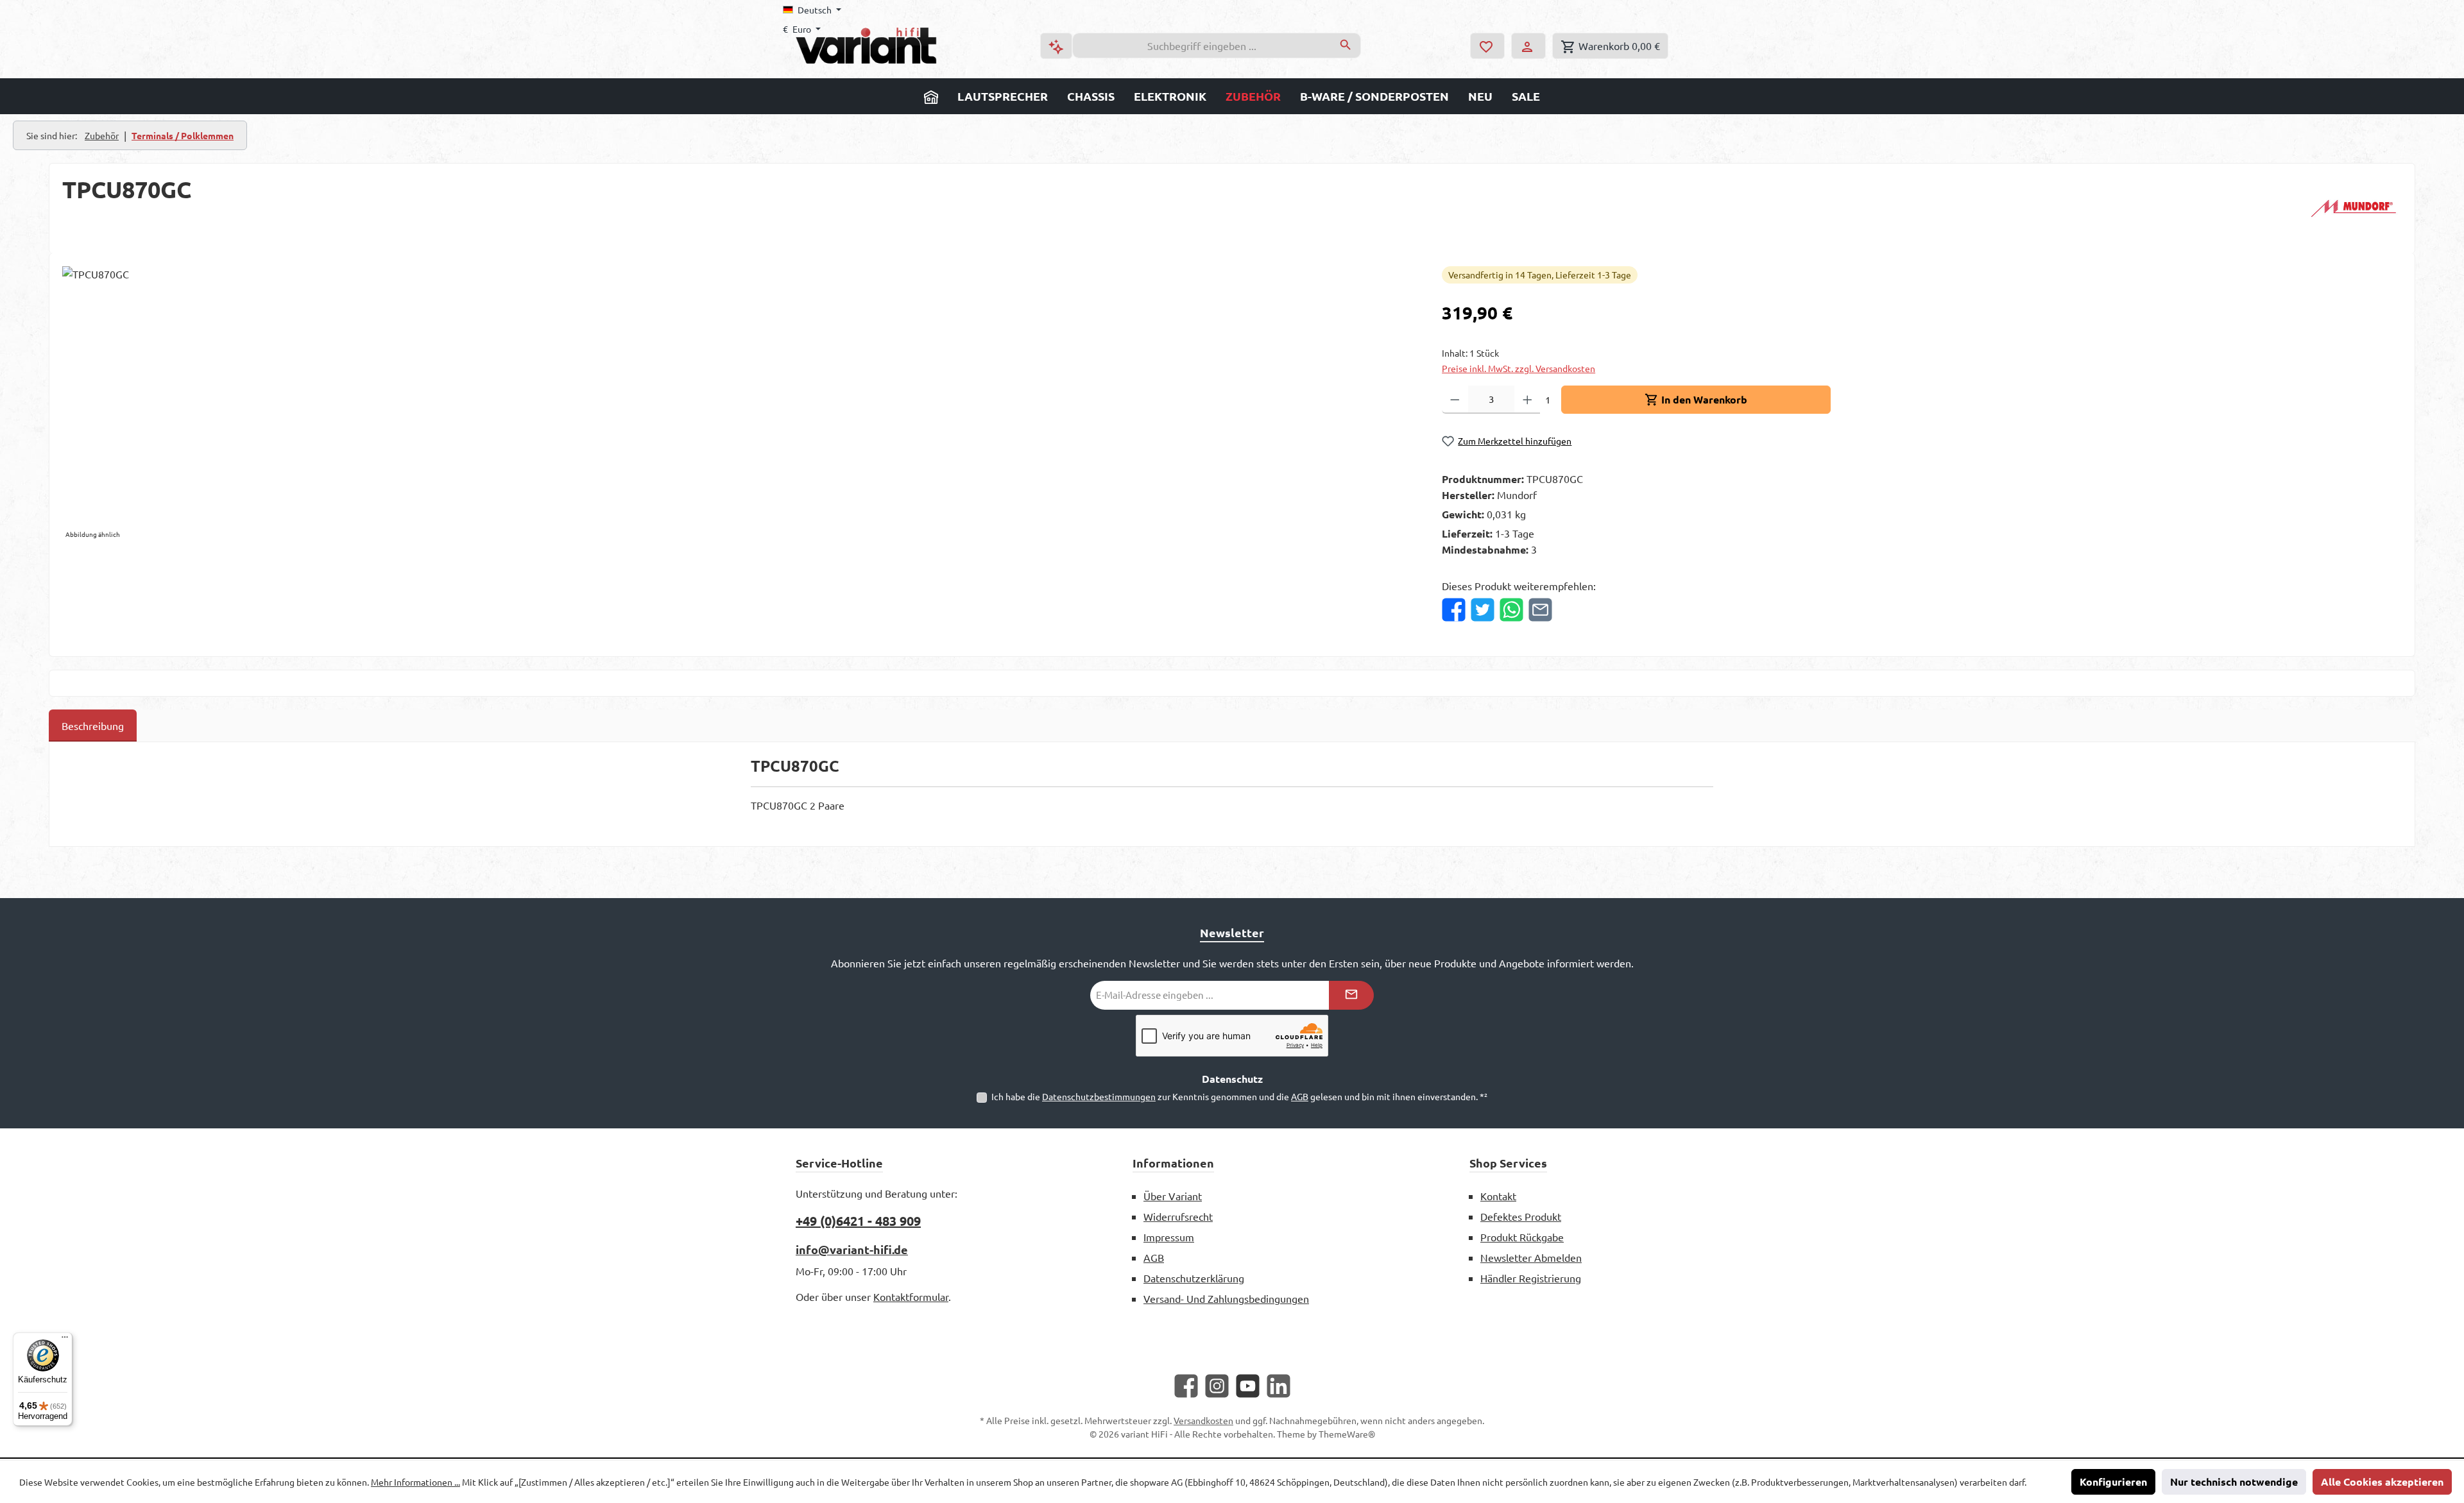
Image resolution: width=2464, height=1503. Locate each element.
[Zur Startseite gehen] (866, 46)
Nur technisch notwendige (2234, 1482)
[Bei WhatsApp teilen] (1511, 610)
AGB (1300, 1096)
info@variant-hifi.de (852, 1249)
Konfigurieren (2113, 1482)
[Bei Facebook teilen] (1454, 610)
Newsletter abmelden (1531, 1257)
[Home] (931, 96)
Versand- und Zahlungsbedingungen (1226, 1298)
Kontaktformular (911, 1296)
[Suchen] (1346, 46)
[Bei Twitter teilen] (1483, 610)
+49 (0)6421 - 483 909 (858, 1221)
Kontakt (1498, 1196)
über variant (1173, 1196)
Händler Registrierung (1531, 1278)
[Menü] (65, 1340)
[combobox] (1202, 46)
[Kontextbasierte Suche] (1056, 46)
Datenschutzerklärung (1194, 1278)
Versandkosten (1203, 1420)
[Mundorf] (2354, 208)
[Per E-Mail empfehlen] (1540, 610)
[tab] (93, 726)
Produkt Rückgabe (1522, 1237)
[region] (739, 404)
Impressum (1169, 1237)
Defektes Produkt (1521, 1216)
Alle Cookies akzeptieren (2382, 1482)
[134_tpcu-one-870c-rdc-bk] (739, 404)
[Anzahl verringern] (1455, 400)
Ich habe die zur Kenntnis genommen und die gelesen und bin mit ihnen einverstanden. (1239, 1096)
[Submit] (1351, 995)
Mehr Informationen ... (415, 1482)
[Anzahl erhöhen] (1527, 400)
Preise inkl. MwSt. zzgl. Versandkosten (1519, 368)
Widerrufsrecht (1178, 1216)
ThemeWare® (1347, 1434)
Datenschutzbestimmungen (1099, 1096)
